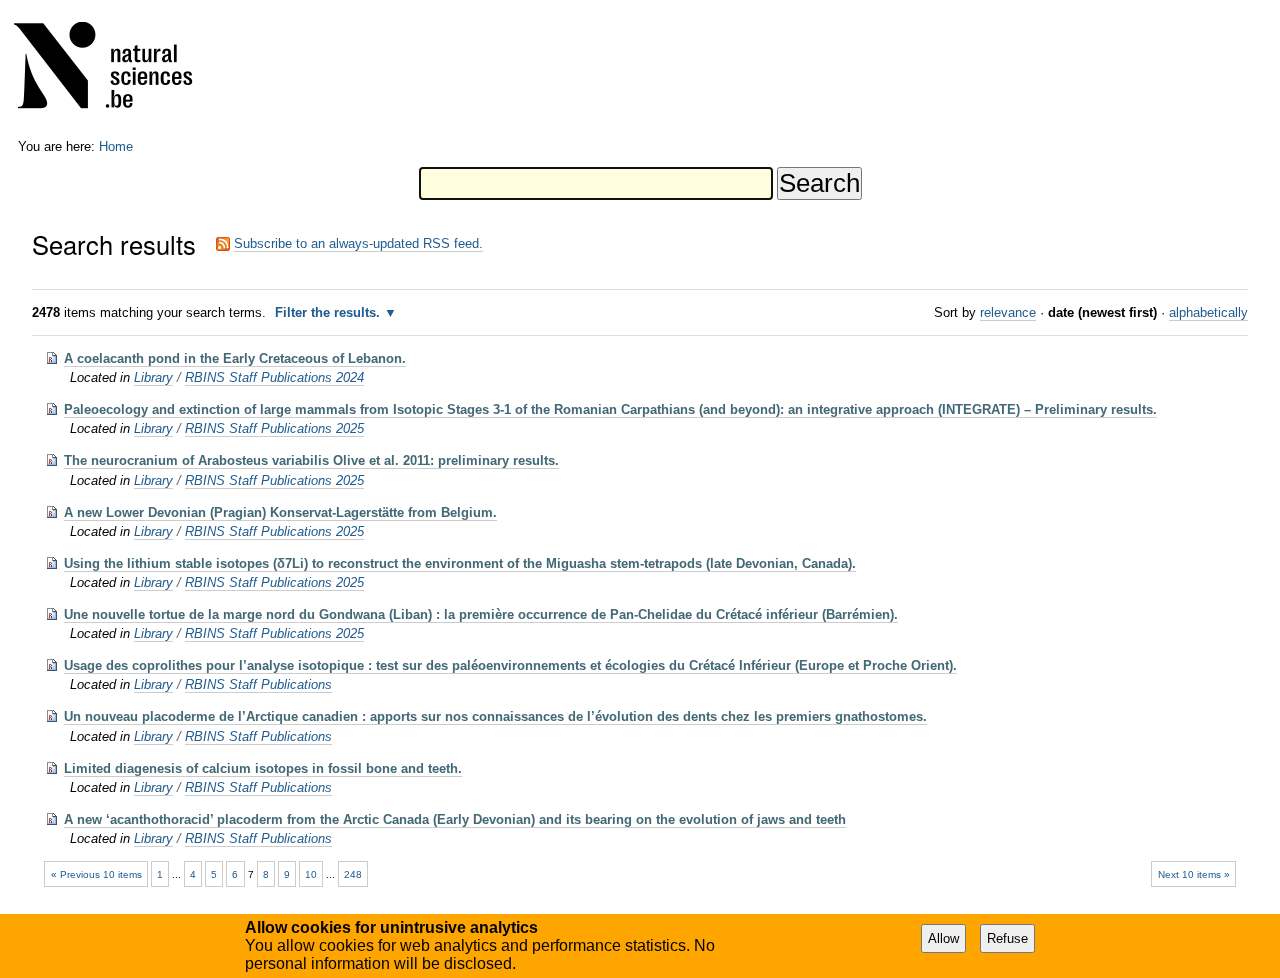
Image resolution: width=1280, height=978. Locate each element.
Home (116, 146)
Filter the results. (329, 312)
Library (153, 377)
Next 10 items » (1194, 874)
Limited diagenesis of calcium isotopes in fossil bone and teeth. (263, 768)
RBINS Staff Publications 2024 (274, 377)
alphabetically (1208, 312)
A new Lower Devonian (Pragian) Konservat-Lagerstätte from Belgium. (280, 512)
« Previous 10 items (96, 874)
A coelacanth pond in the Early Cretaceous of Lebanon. (235, 358)
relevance (1008, 312)
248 (353, 874)
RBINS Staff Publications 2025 (274, 428)
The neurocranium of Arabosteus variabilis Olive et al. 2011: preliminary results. (311, 460)
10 (311, 874)
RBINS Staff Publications (258, 684)
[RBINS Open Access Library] (116, 69)
